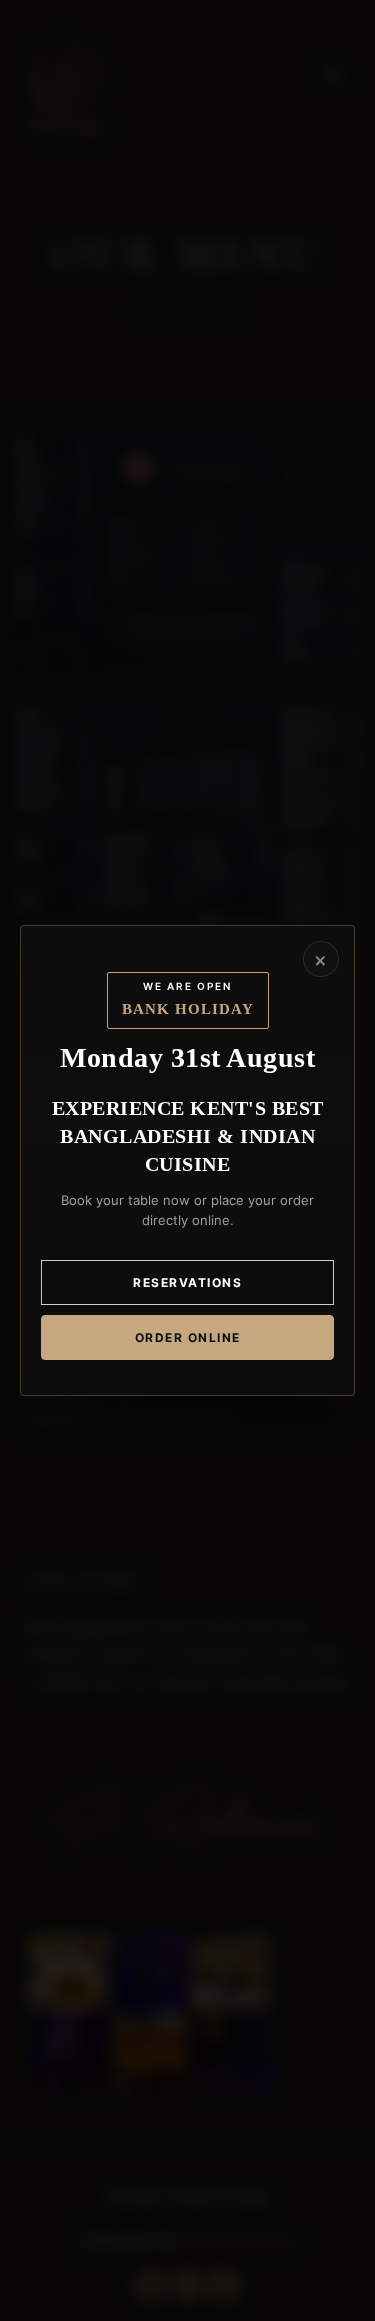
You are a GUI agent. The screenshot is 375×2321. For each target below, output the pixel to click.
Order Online (188, 1337)
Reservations (187, 1282)
